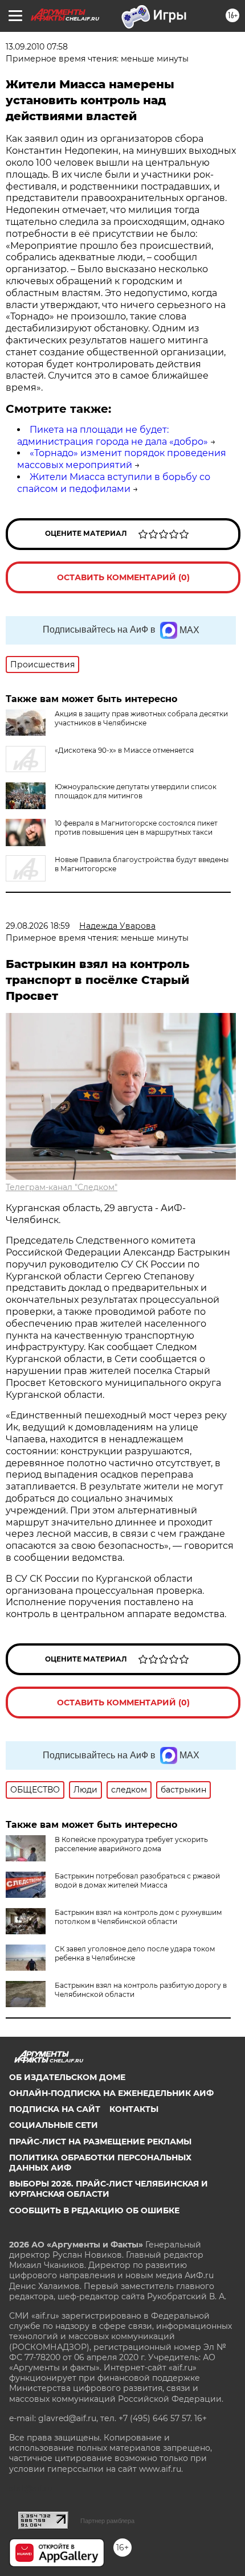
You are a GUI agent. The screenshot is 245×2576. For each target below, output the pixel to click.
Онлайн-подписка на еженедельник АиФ (111, 2093)
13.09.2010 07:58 (37, 47)
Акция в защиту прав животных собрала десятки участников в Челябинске (141, 718)
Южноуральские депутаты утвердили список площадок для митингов (136, 791)
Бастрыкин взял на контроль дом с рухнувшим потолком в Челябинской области (138, 1917)
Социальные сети (54, 2125)
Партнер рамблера (107, 2521)
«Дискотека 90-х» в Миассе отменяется (124, 750)
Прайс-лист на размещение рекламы (100, 2142)
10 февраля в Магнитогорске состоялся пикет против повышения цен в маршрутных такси (136, 828)
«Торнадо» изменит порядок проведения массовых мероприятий (122, 459)
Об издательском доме (67, 2077)
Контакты (134, 2109)
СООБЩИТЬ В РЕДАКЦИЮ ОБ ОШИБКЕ (94, 2210)
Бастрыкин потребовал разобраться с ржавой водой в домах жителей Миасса (137, 1880)
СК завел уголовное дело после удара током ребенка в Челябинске (135, 1953)
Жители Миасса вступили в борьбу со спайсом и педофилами (114, 483)
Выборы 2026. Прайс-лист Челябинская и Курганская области (109, 2189)
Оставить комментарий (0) (123, 577)
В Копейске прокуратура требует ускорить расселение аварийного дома (131, 1844)
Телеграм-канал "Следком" (62, 1187)
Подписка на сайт (55, 2109)
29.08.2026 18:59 (38, 926)
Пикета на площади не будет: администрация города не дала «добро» (113, 436)
